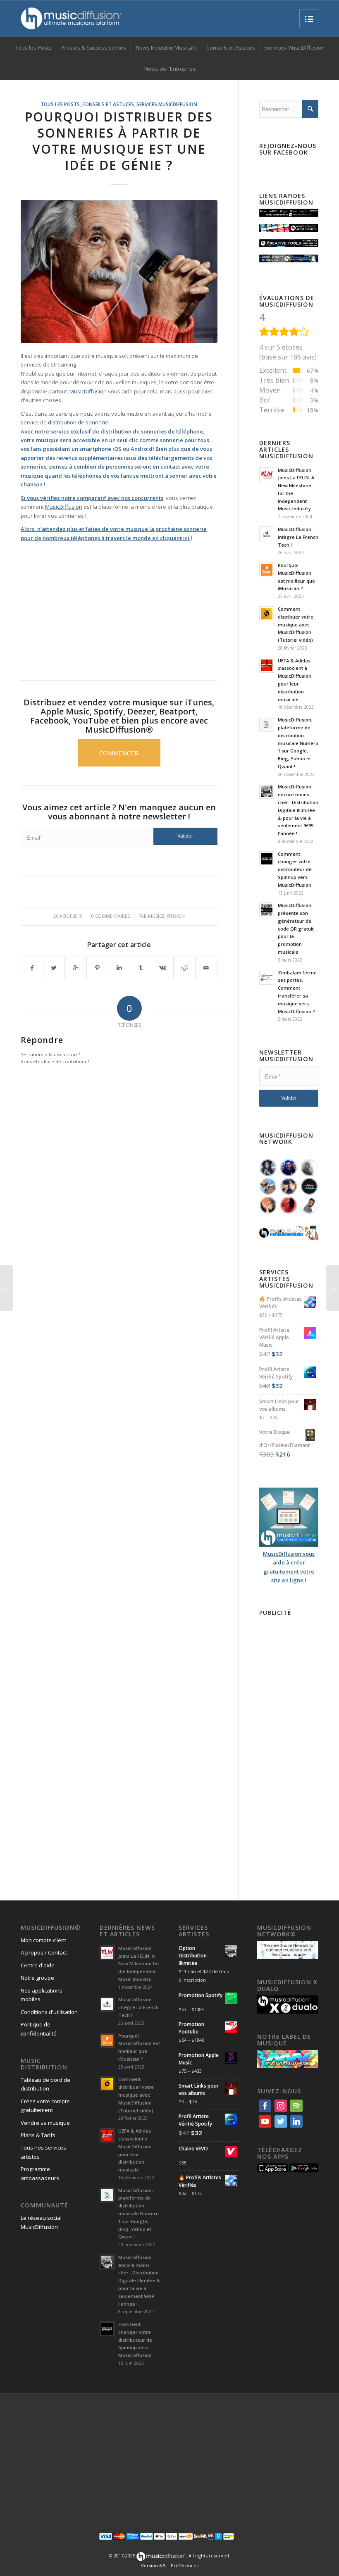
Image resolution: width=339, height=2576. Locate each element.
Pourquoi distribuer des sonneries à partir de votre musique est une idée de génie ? (119, 141)
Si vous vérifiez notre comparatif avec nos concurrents (92, 498)
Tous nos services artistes (43, 2152)
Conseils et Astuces (108, 104)
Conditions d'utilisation (49, 2012)
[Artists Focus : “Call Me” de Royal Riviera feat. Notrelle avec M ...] (6, 1288)
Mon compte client (43, 1940)
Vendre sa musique (45, 2123)
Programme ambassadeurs (40, 2173)
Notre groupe (37, 1978)
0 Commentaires (111, 916)
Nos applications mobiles (42, 1995)
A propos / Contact (44, 1952)
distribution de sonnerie (78, 422)
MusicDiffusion (64, 507)
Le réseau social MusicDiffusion (41, 2222)
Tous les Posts (60, 104)
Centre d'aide (38, 1965)
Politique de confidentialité (39, 2029)
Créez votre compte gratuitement (45, 2106)
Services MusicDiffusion (167, 104)
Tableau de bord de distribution (45, 2084)
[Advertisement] (119, 605)
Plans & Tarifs (38, 2135)
